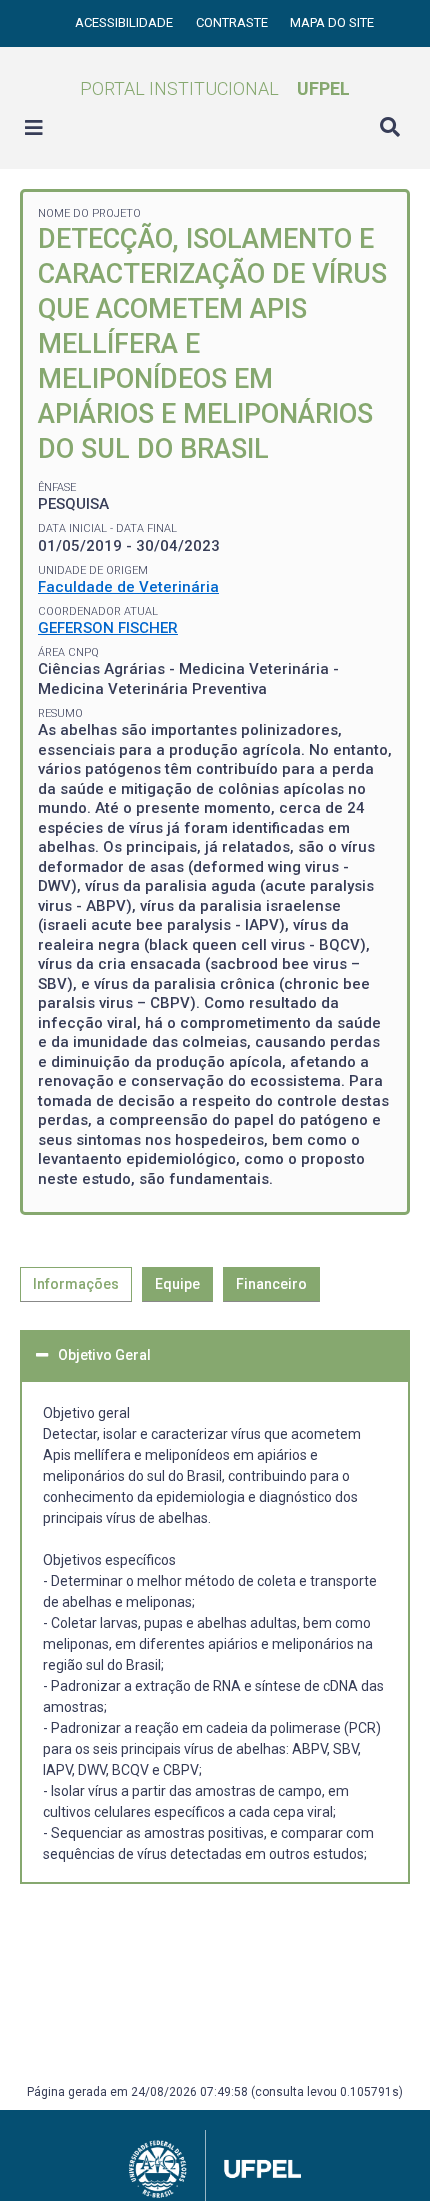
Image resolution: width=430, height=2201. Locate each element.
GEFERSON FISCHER (108, 628)
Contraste (233, 22)
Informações (76, 1284)
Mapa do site (332, 22)
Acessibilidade (125, 22)
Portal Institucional (215, 88)
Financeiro (271, 1284)
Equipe (177, 1284)
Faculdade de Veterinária (128, 587)
